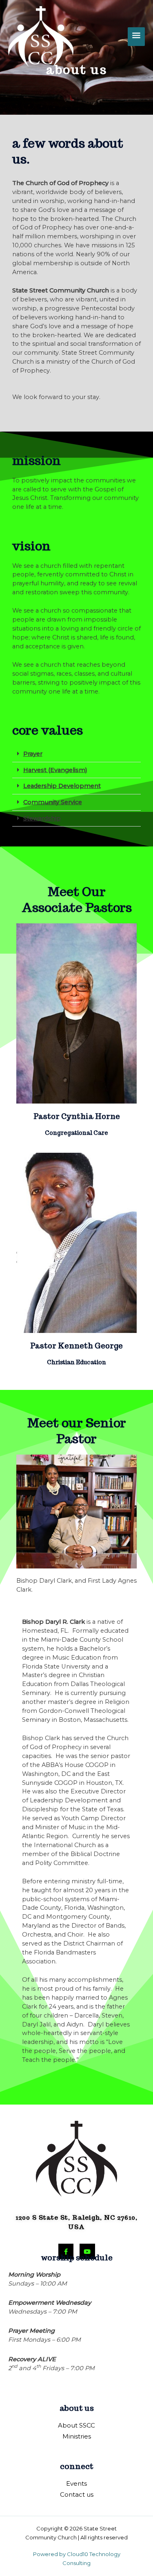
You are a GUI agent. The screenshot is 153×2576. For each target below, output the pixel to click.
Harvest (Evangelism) (55, 770)
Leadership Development (62, 786)
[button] (76, 754)
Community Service (53, 802)
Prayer (33, 754)
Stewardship (42, 818)
